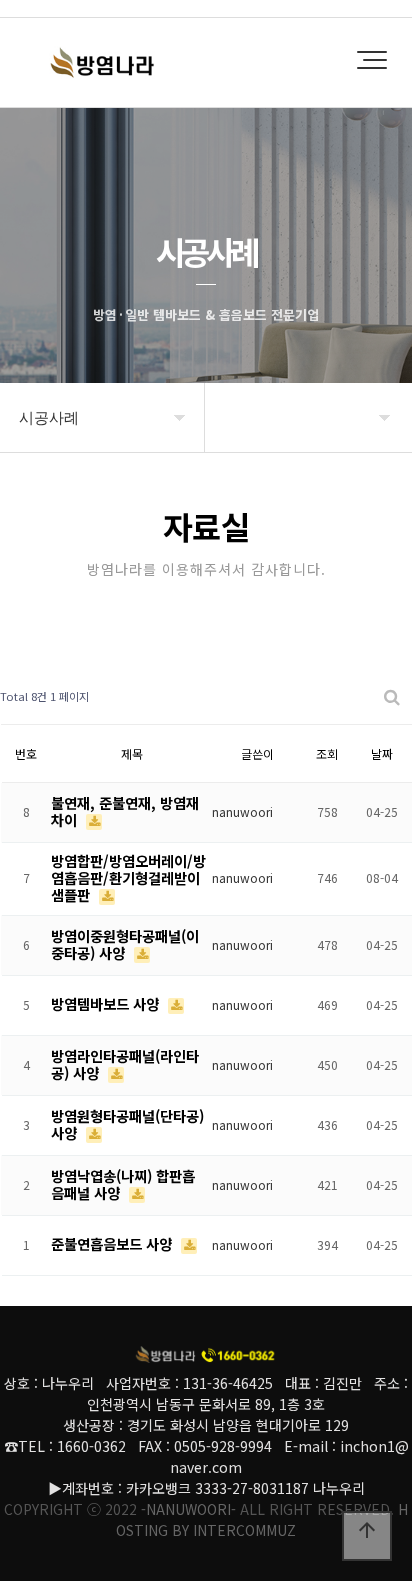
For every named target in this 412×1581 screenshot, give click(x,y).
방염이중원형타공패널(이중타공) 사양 (125, 944)
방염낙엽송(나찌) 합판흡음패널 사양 (123, 1184)
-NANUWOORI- (188, 1509)
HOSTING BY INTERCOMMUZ (262, 1519)
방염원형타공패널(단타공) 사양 (127, 1124)
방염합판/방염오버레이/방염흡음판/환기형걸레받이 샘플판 (128, 877)
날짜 (382, 753)
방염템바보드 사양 (107, 1003)
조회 (327, 753)
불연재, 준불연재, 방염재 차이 (125, 811)
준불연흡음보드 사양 (113, 1243)
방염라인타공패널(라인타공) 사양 (125, 1064)
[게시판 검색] (392, 696)
